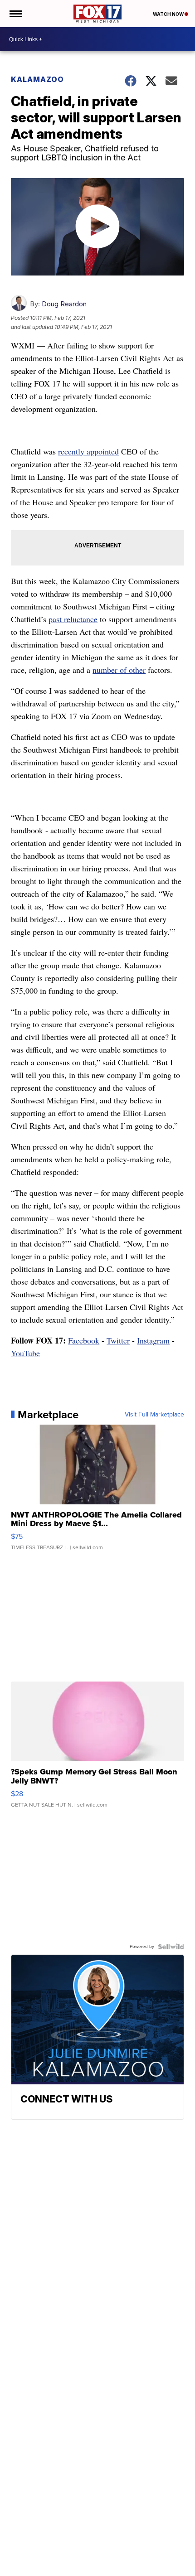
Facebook (84, 1340)
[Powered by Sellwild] (171, 1947)
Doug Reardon (64, 304)
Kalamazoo (37, 79)
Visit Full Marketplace (154, 1415)
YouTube (25, 1353)
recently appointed (88, 451)
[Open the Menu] (15, 14)
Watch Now (169, 14)
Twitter (118, 1340)
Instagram (153, 1340)
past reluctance (73, 619)
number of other (119, 670)
